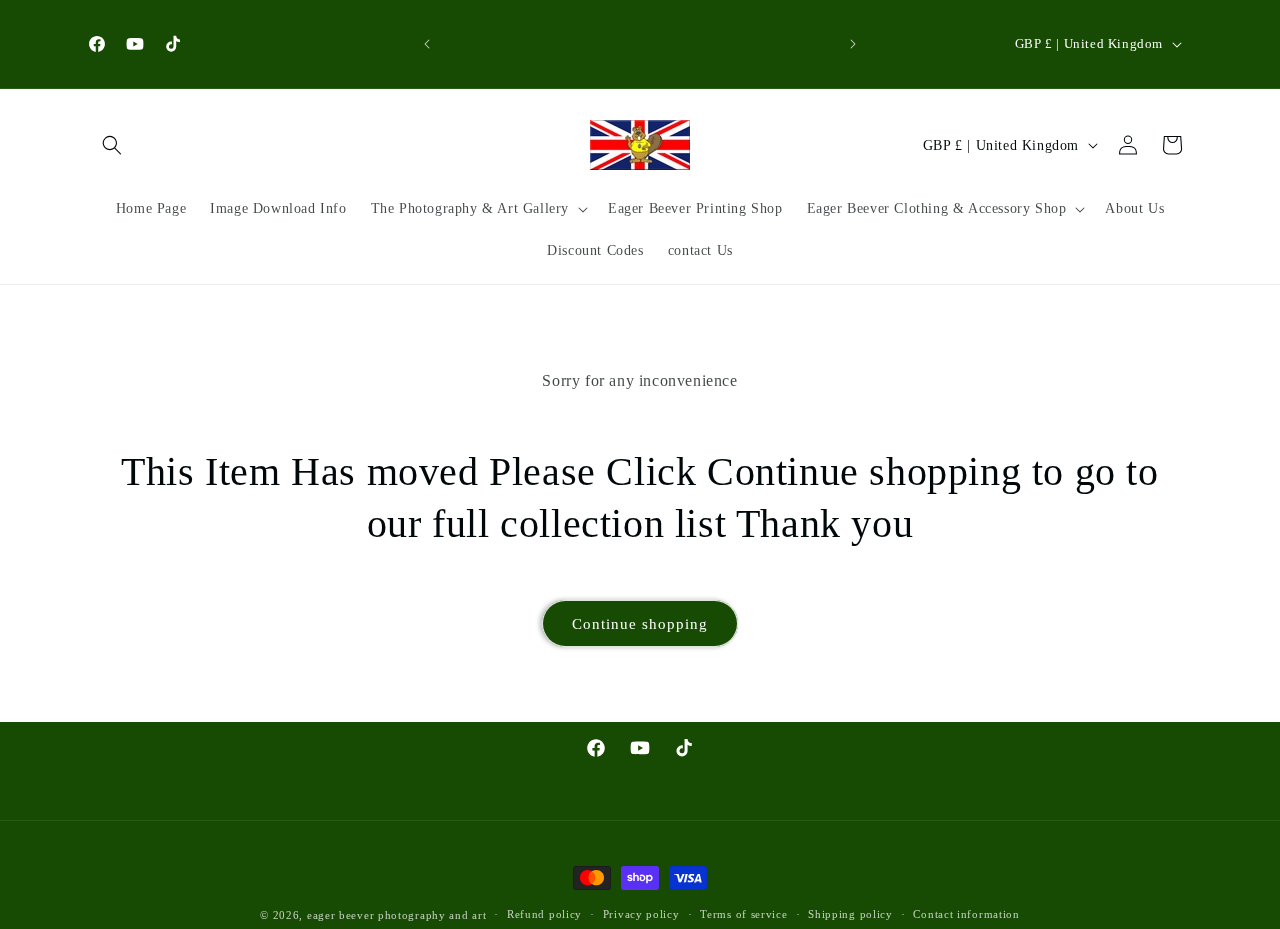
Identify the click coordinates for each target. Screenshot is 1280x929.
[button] (112, 145)
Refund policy (544, 914)
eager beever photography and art (396, 915)
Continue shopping (640, 624)
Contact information (966, 914)
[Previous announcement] (427, 44)
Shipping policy (850, 914)
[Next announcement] (853, 44)
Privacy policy (641, 914)
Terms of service (743, 914)
